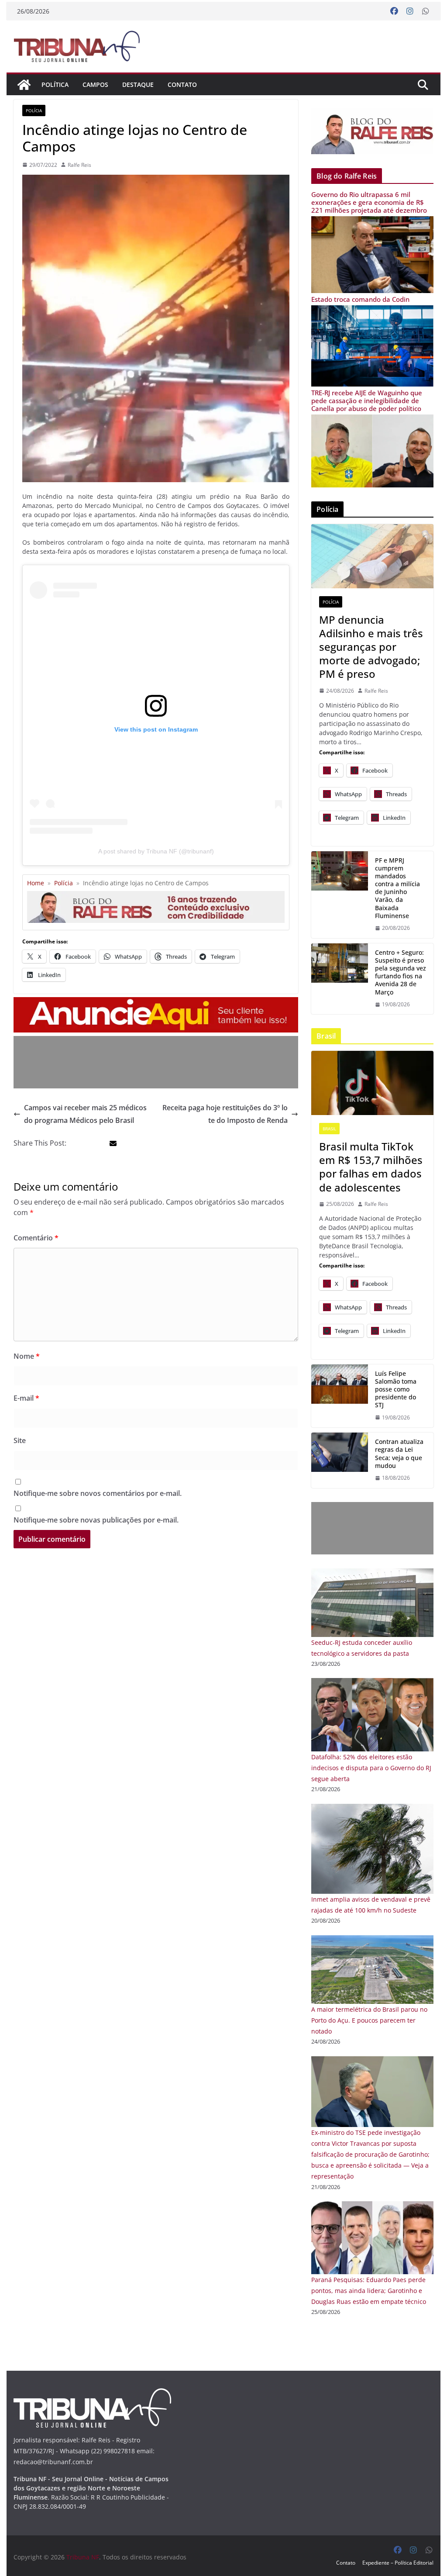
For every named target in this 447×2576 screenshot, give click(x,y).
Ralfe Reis (79, 165)
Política (55, 85)
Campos (95, 85)
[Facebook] (394, 11)
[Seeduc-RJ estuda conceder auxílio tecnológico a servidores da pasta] (372, 1574)
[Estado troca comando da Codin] (372, 311)
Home (36, 883)
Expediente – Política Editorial (398, 2563)
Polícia (34, 110)
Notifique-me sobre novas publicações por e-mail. (96, 1520)
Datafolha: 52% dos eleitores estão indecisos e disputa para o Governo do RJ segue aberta (371, 1768)
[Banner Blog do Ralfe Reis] (372, 131)
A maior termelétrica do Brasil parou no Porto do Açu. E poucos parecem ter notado (369, 2020)
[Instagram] (410, 11)
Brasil (329, 1129)
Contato (182, 85)
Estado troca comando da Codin (360, 299)
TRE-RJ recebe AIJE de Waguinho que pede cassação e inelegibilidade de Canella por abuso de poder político (367, 401)
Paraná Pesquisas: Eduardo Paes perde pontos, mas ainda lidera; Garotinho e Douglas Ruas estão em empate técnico (369, 2291)
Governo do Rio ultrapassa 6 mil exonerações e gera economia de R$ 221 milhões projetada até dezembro (369, 202)
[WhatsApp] (426, 11)
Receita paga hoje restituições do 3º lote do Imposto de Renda (225, 1114)
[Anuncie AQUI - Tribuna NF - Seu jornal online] (156, 1003)
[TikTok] (372, 1083)
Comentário (36, 1238)
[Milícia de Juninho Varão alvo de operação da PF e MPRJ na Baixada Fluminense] (340, 895)
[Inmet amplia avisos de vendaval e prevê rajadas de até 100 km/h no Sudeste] (372, 1809)
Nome (27, 1356)
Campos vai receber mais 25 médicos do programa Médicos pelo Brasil (85, 1114)
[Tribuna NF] (76, 46)
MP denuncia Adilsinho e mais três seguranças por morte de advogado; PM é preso (371, 647)
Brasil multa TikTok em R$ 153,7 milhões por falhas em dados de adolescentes (371, 1167)
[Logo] (92, 2394)
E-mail (26, 1398)
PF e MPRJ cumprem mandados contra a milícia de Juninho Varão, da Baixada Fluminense (397, 888)
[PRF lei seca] (340, 1460)
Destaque (138, 85)
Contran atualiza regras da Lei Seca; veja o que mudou (399, 1454)
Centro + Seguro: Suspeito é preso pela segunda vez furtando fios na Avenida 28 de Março (401, 972)
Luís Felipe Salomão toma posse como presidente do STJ (396, 1390)
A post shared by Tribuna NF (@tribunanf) (156, 851)
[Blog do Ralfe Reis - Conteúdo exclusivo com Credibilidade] (156, 894)
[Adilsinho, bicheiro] (372, 556)
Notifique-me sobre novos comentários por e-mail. (98, 1493)
